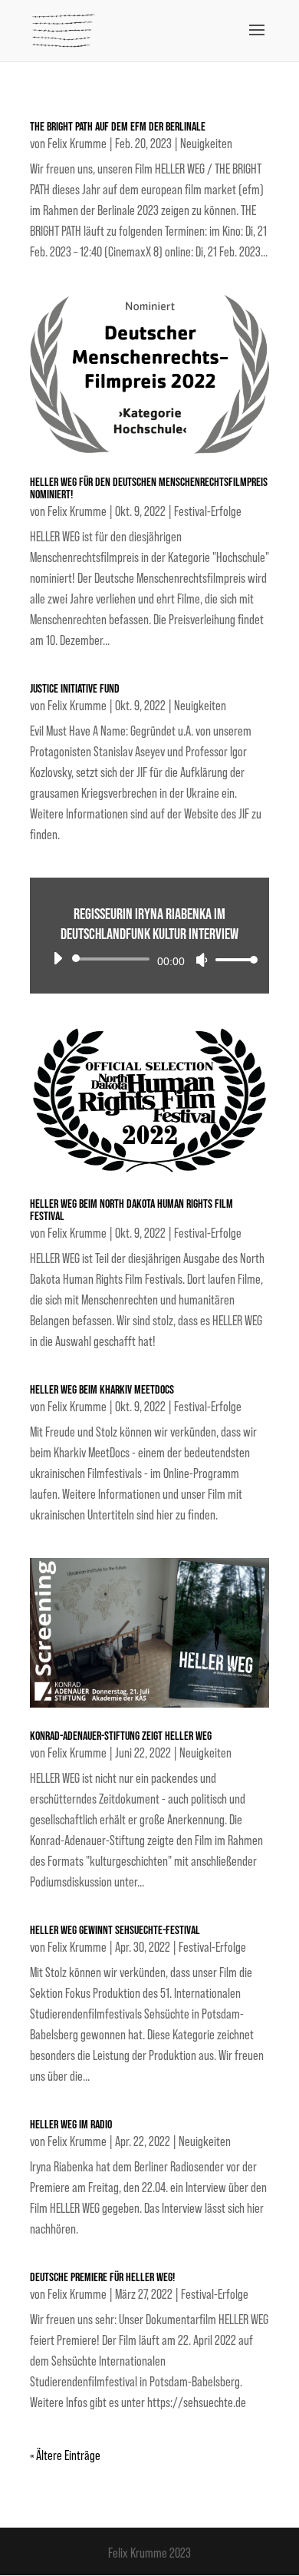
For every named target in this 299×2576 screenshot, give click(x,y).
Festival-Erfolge (208, 511)
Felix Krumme (77, 144)
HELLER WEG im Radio (71, 2125)
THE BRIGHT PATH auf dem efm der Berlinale (118, 127)
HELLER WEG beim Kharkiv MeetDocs (102, 1390)
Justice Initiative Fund (75, 689)
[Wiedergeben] (58, 958)
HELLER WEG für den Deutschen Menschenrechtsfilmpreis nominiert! (149, 489)
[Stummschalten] (202, 960)
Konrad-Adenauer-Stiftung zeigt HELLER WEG (121, 1736)
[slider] (232, 959)
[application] (149, 959)
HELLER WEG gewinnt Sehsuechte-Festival (115, 1931)
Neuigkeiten (206, 144)
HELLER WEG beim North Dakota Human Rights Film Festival (131, 1210)
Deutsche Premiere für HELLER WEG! (102, 2278)
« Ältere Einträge (65, 2455)
